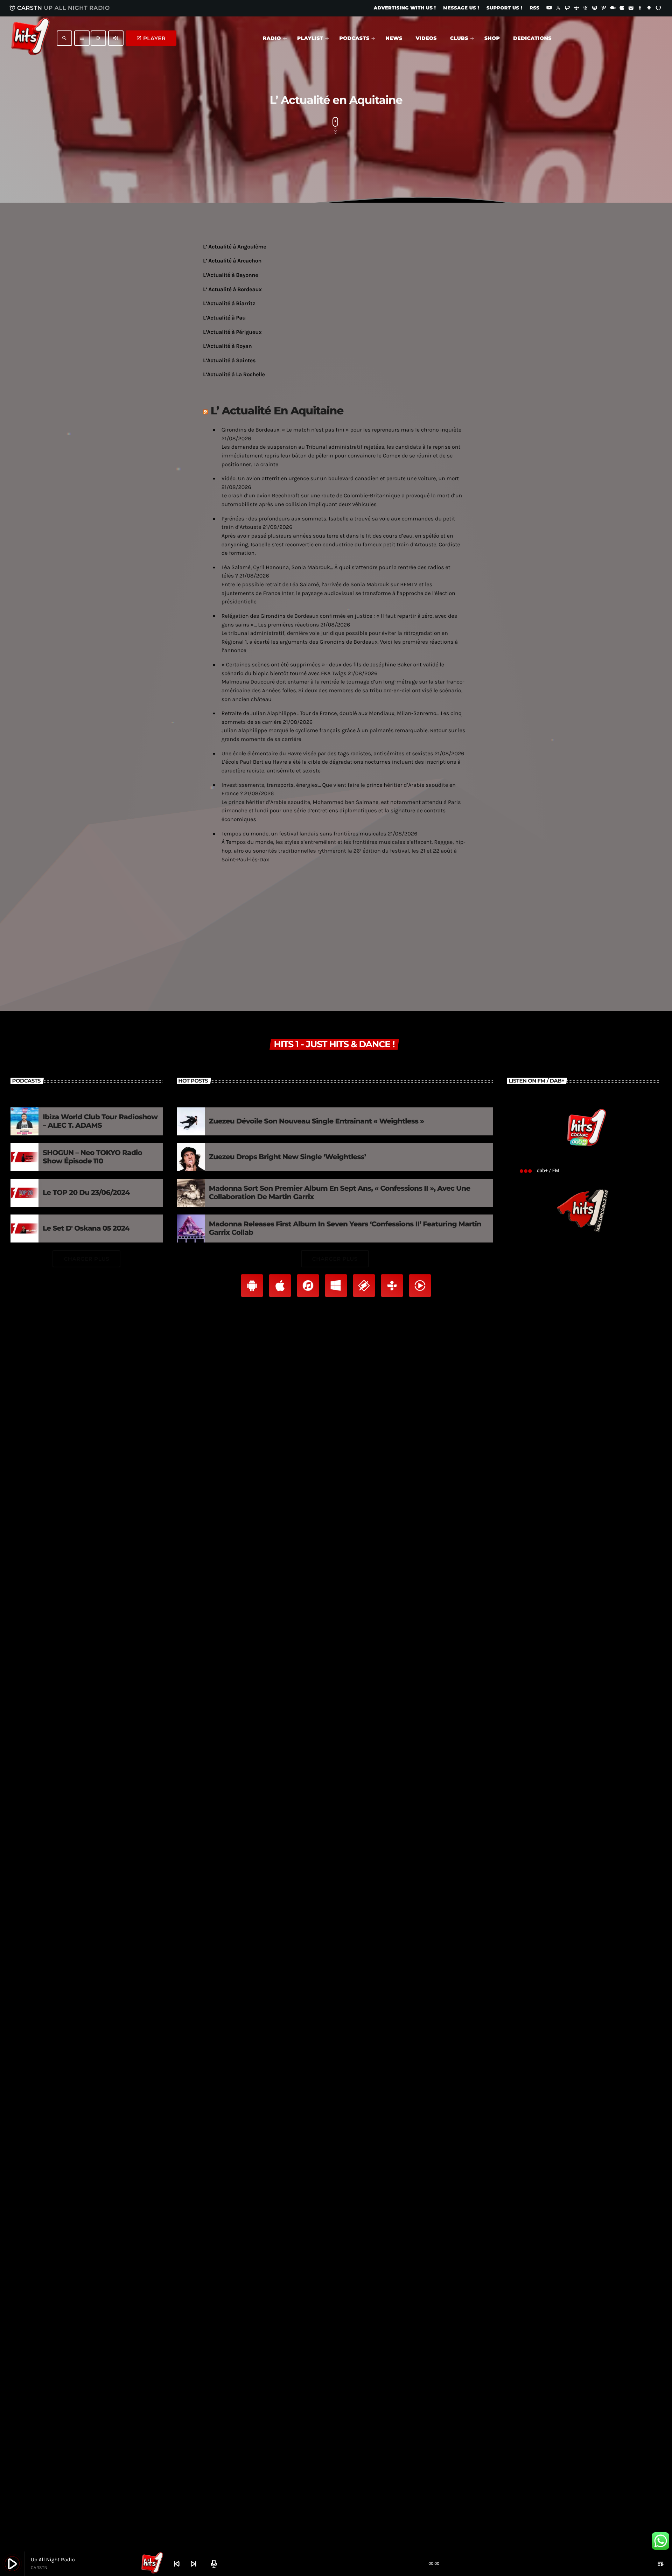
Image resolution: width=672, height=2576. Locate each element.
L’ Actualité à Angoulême (235, 247)
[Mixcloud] (613, 8)
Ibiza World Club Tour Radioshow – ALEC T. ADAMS (100, 1121)
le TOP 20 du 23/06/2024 (86, 1193)
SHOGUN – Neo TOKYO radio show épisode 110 (92, 1157)
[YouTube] (549, 8)
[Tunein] (576, 8)
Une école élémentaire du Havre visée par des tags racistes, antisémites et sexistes (327, 754)
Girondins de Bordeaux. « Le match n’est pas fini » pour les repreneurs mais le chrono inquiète (341, 430)
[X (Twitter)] (558, 8)
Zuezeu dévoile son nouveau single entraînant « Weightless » (317, 1121)
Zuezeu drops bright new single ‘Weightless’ (288, 1157)
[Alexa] (658, 8)
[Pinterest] (604, 8)
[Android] (649, 8)
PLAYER (151, 38)
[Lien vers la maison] (30, 38)
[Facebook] (640, 8)
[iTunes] (622, 8)
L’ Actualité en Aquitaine (277, 411)
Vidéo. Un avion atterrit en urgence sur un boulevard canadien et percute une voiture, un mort (340, 479)
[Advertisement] (336, 922)
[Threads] (586, 8)
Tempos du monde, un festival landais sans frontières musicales (304, 834)
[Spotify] (595, 8)
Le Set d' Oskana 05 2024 (86, 1228)
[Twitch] (567, 8)
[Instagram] (631, 8)
